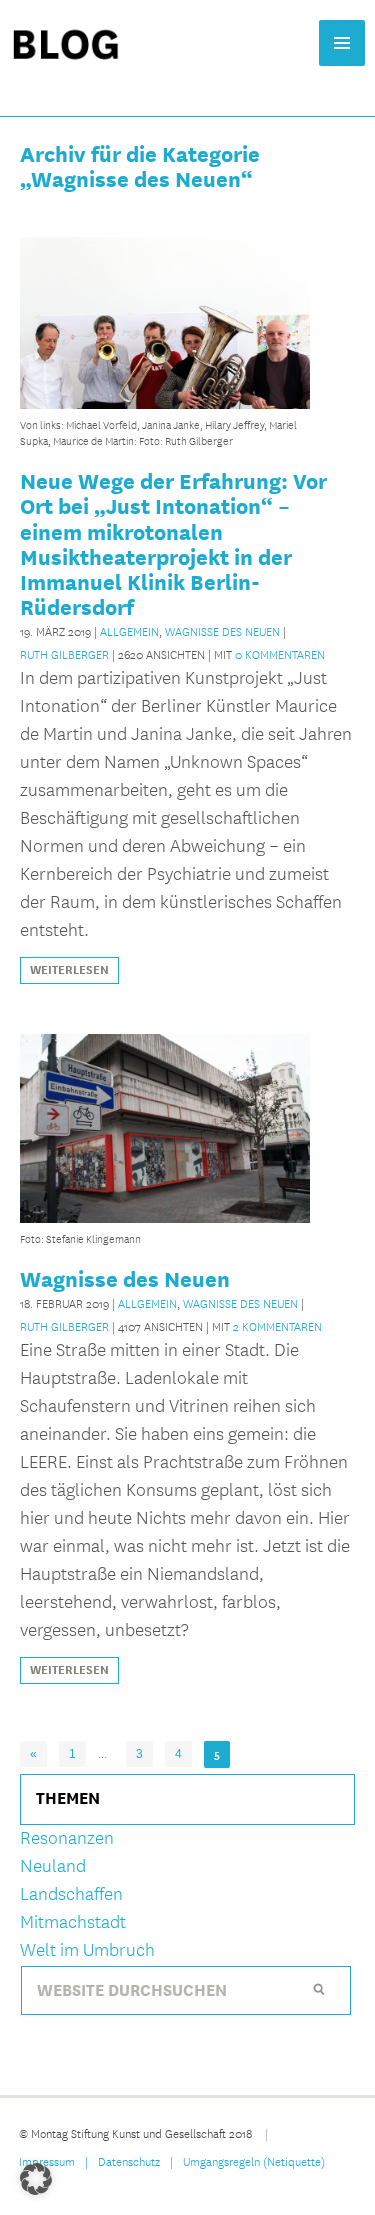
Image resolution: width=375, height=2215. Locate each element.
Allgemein (129, 631)
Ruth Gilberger (64, 654)
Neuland (53, 1866)
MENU (342, 43)
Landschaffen (71, 1894)
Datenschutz (129, 2161)
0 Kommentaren (280, 654)
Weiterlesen (69, 970)
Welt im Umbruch (87, 1950)
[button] (36, 2179)
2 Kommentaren (277, 1326)
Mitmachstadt (73, 1922)
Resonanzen (67, 1838)
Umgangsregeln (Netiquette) (254, 2161)
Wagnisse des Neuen (222, 631)
